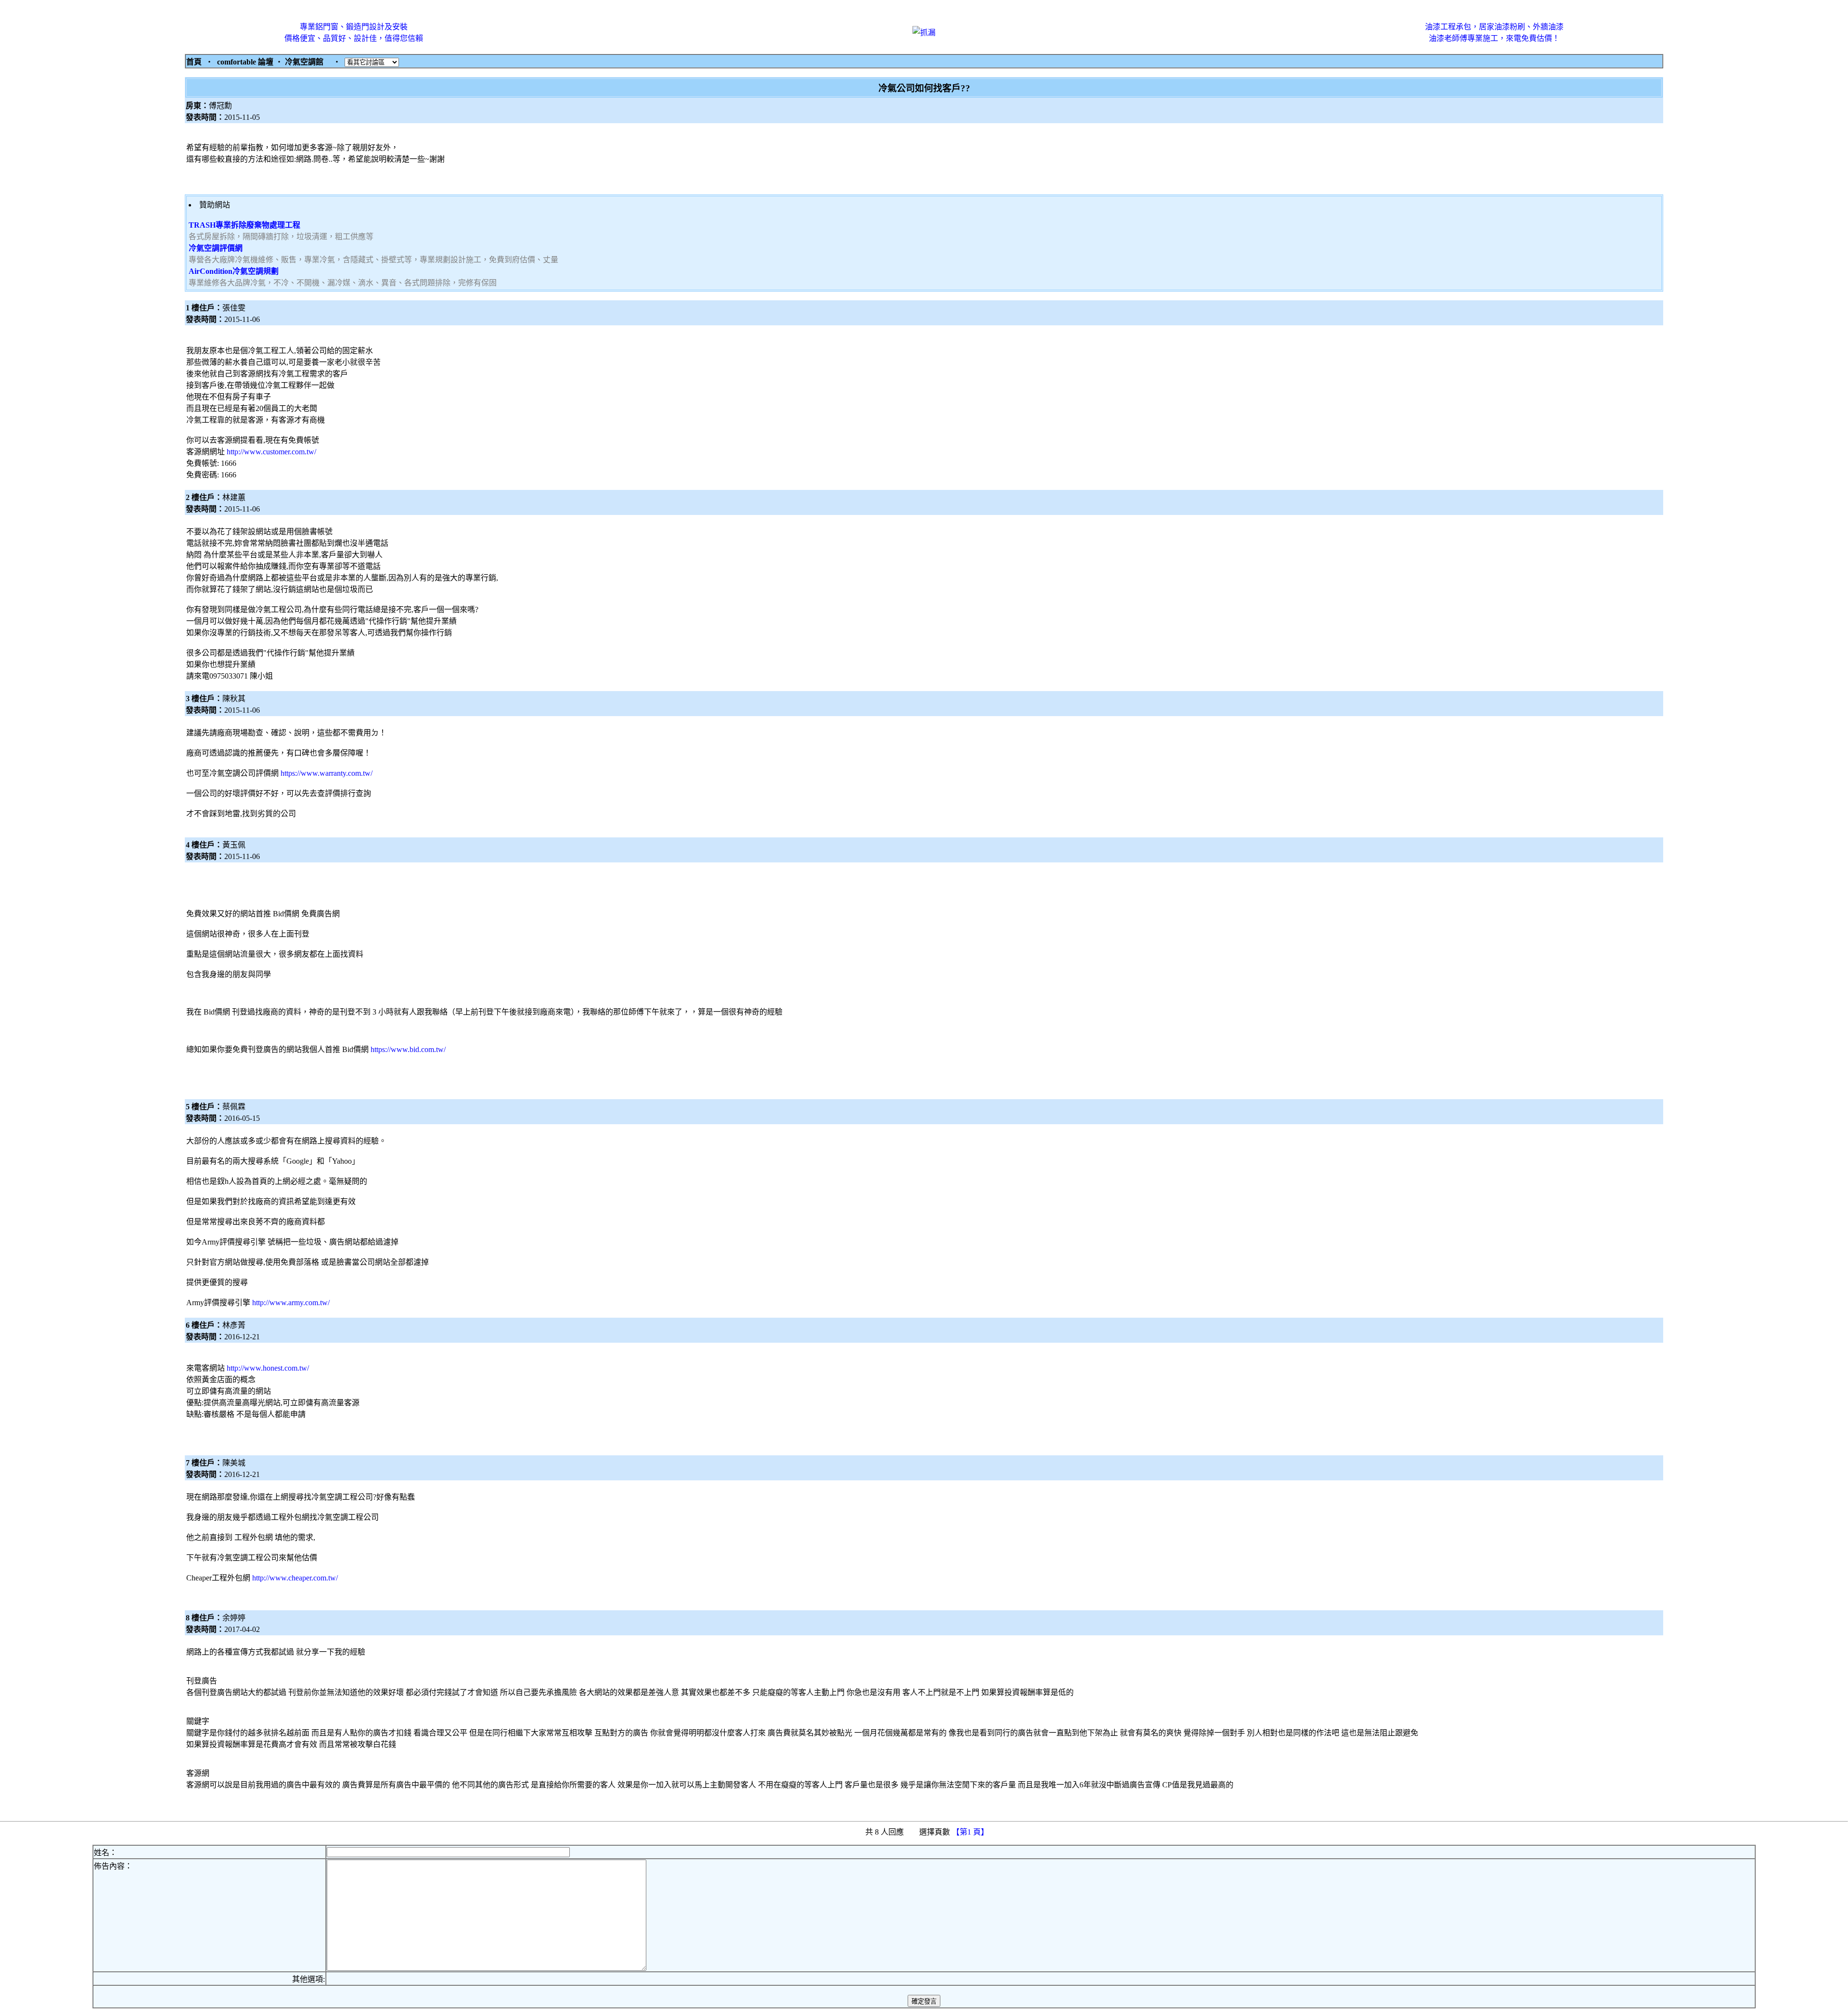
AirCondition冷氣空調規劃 (234, 271)
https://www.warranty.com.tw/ (327, 773)
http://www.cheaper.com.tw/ (295, 1578)
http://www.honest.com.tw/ (268, 1368)
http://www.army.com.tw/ (291, 1303)
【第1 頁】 (971, 1832)
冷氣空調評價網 (216, 248)
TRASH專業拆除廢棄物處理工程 (244, 225)
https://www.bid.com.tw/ (408, 1049)
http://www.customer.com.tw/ (271, 452)
